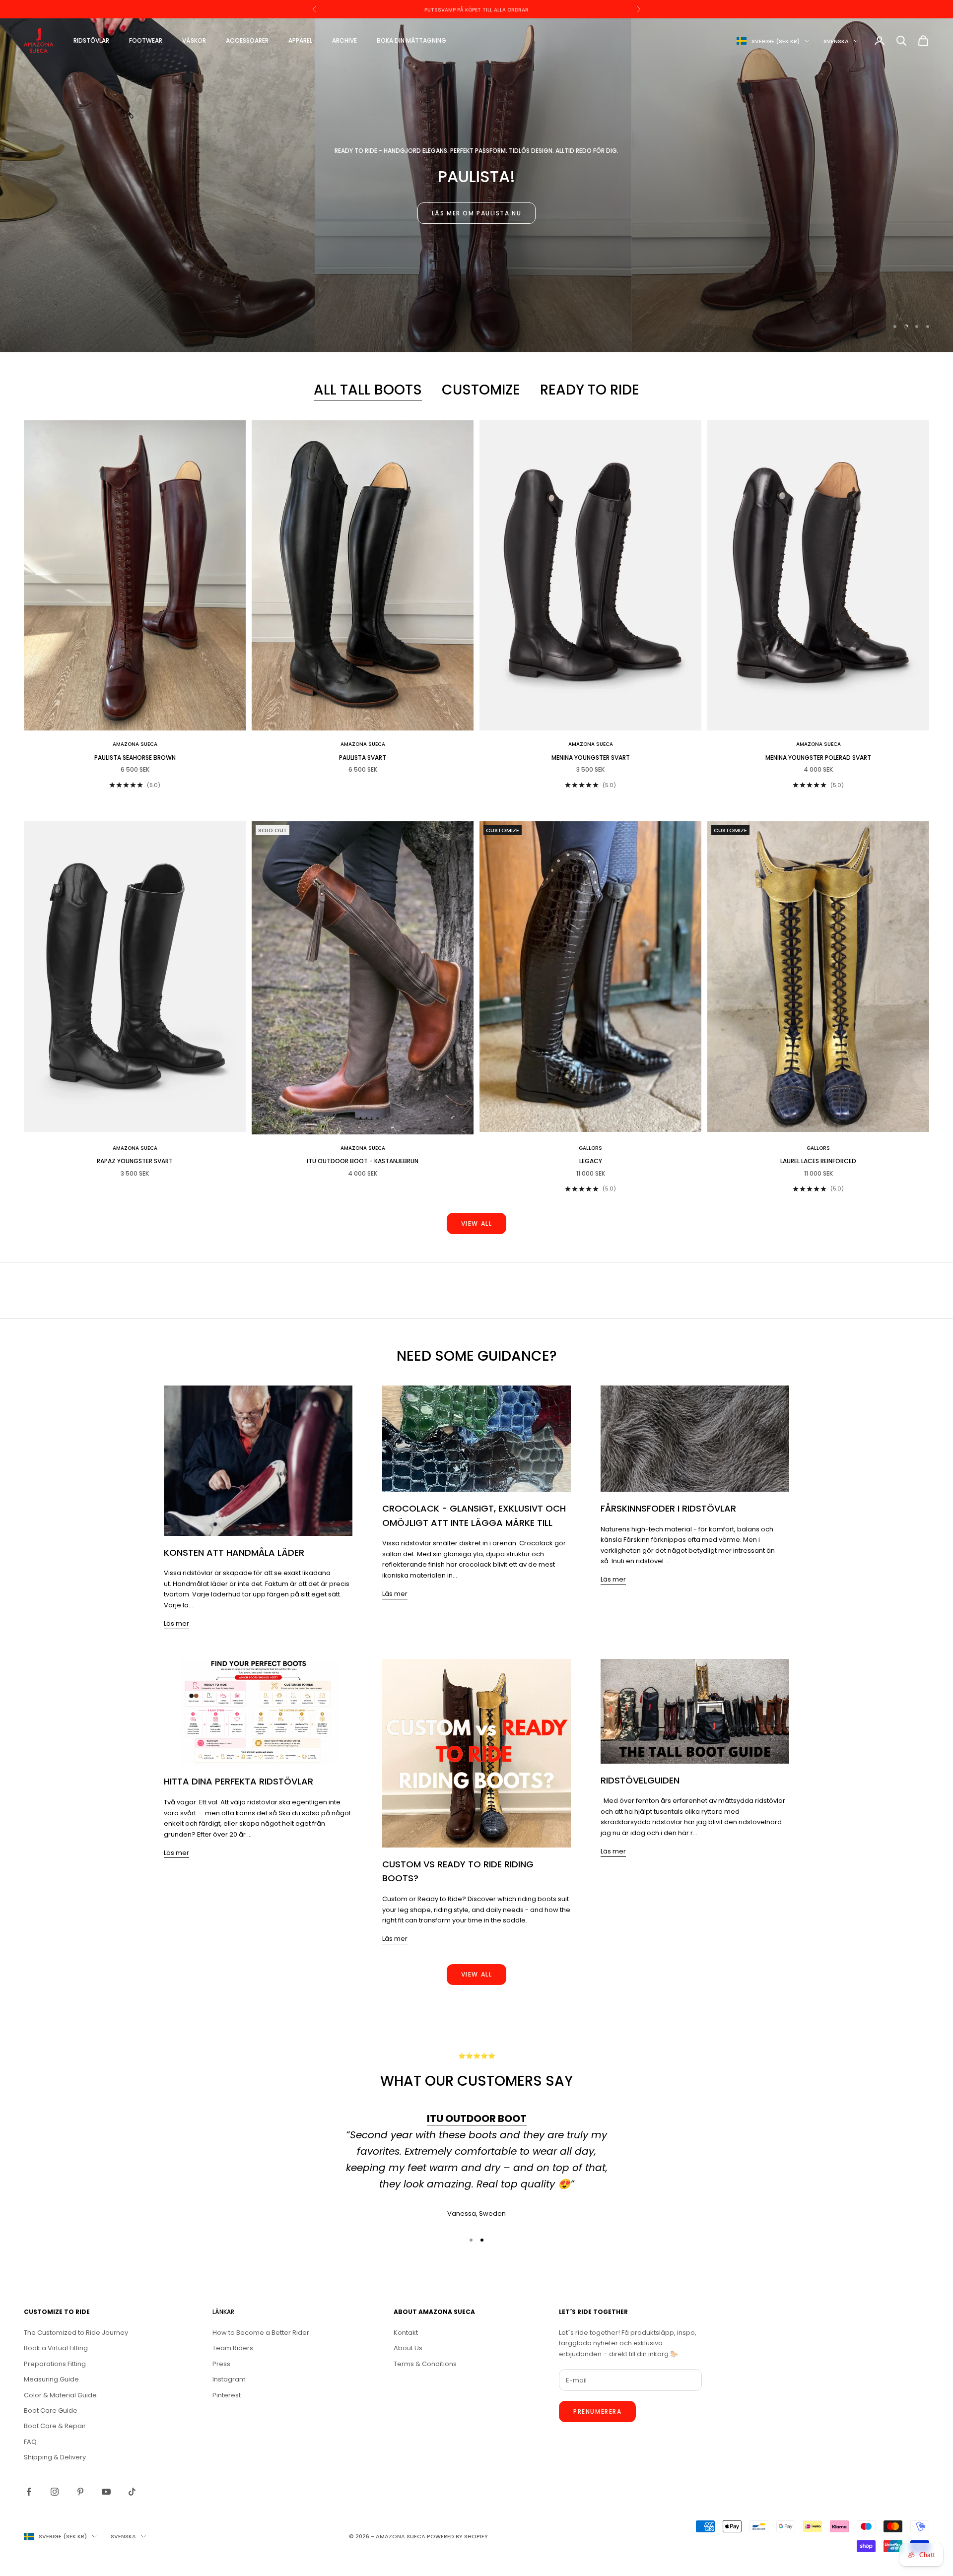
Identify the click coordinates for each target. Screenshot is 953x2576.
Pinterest (227, 2395)
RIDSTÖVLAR (91, 40)
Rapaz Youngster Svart (135, 1161)
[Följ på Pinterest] (80, 2492)
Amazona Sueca (135, 744)
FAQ (30, 2442)
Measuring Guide (51, 2379)
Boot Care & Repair (55, 2426)
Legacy (591, 1161)
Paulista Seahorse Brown (135, 758)
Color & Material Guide (60, 2395)
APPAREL (300, 40)
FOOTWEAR (146, 40)
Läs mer (176, 1623)
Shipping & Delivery (55, 2457)
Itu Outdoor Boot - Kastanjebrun (363, 1161)
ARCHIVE (344, 40)
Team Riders (233, 2348)
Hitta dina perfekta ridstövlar (238, 1781)
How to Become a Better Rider (261, 2333)
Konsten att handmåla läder (234, 1552)
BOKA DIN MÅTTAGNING (411, 40)
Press (221, 2364)
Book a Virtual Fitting (56, 2348)
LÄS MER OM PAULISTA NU (476, 213)
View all (476, 1223)
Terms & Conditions (425, 2364)
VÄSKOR (194, 40)
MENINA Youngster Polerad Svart (818, 758)
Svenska (836, 41)
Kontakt (406, 2333)
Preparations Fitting (55, 2364)
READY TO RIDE (590, 390)
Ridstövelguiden (640, 1780)
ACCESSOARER (247, 40)
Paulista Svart (363, 758)
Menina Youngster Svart (591, 758)
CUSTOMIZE (481, 390)
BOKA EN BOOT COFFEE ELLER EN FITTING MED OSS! (476, 9)
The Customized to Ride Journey (76, 2333)
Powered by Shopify (457, 2536)
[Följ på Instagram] (55, 2492)
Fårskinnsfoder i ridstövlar (668, 1508)
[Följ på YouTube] (106, 2492)
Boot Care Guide (51, 2411)
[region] (476, 185)
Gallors (590, 1148)
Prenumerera (597, 2411)
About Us (408, 2348)
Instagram (229, 2379)
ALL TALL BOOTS (368, 390)
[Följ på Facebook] (29, 2492)
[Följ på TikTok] (132, 2492)
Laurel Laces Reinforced (818, 1161)
